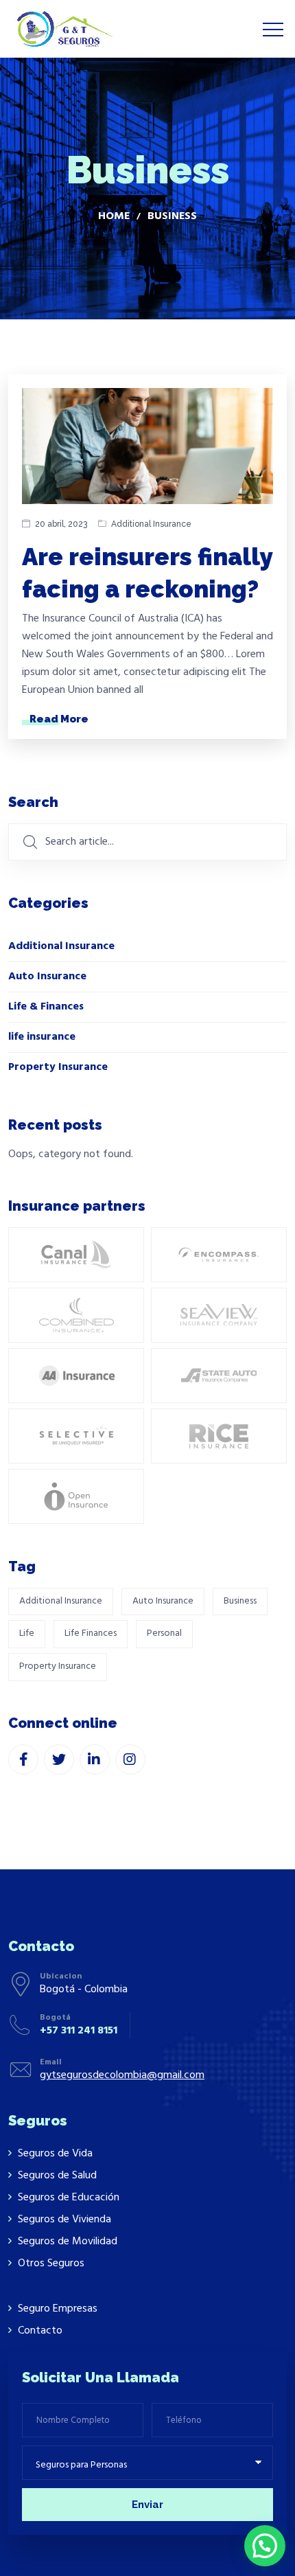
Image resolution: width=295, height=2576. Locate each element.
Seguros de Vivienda (64, 2220)
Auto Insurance (47, 977)
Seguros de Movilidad (68, 2242)
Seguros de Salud (57, 2176)
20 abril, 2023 (61, 524)
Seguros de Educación (69, 2198)
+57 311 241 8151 (79, 2031)
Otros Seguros (51, 2264)
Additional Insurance (151, 524)
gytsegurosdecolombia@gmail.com (122, 2075)
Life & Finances (46, 1007)
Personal (164, 1633)
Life (27, 1633)
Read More (59, 719)
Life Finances (91, 1633)
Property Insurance (58, 1067)
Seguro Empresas (58, 2309)
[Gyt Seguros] (63, 29)
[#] (23, 1759)
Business (240, 1601)
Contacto (40, 2331)
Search (33, 802)
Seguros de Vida (55, 2154)
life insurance (42, 1037)
